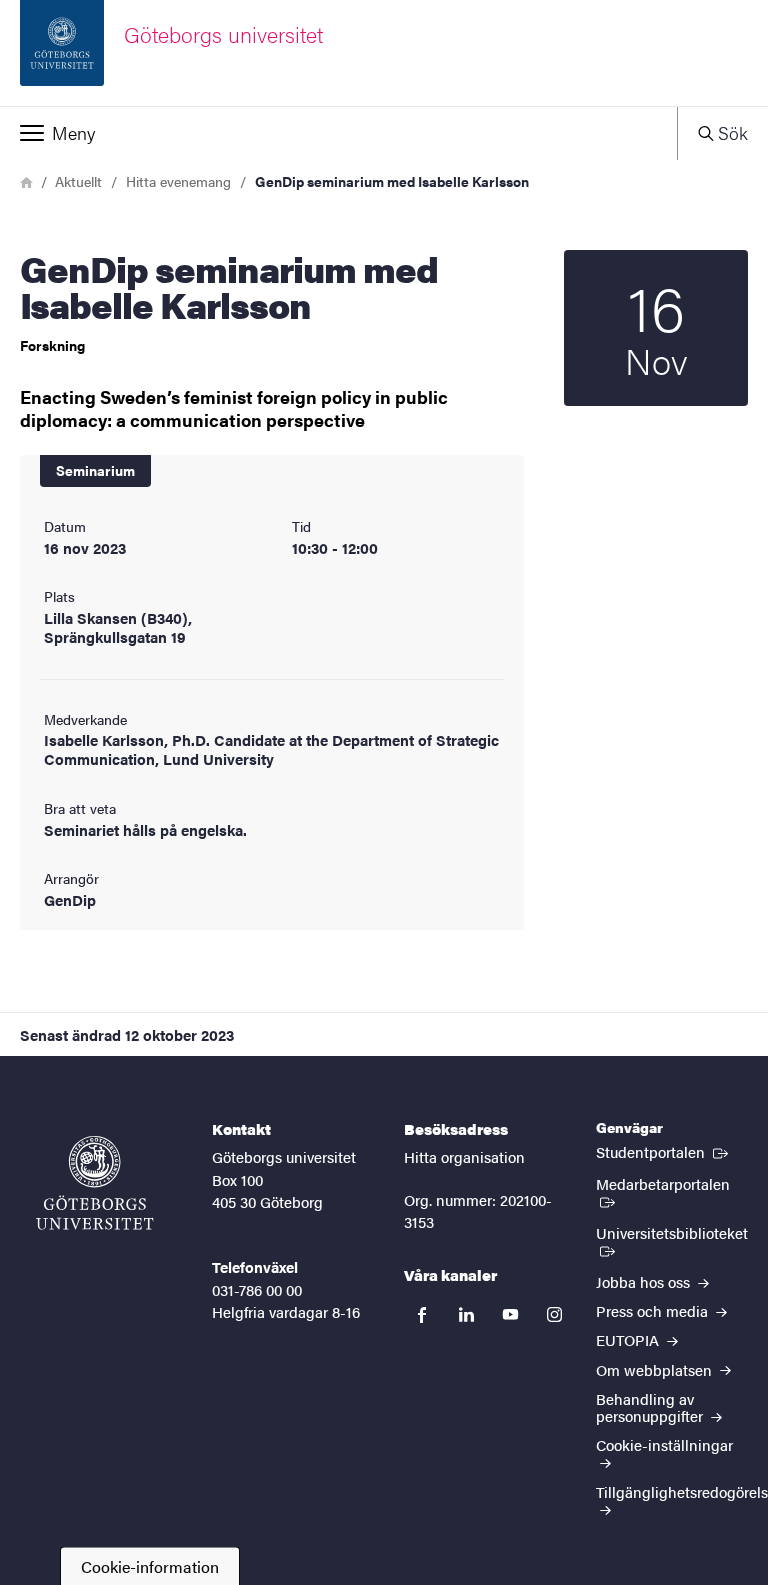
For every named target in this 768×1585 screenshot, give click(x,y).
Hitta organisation (464, 1156)
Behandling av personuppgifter (651, 1407)
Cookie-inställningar (664, 1444)
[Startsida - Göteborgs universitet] (95, 1183)
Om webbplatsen (656, 1369)
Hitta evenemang (178, 181)
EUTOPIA (629, 1339)
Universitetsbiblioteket (671, 1240)
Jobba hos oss (645, 1281)
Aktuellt (78, 181)
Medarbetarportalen (672, 1183)
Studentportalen (664, 1151)
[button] (338, 133)
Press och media (654, 1310)
